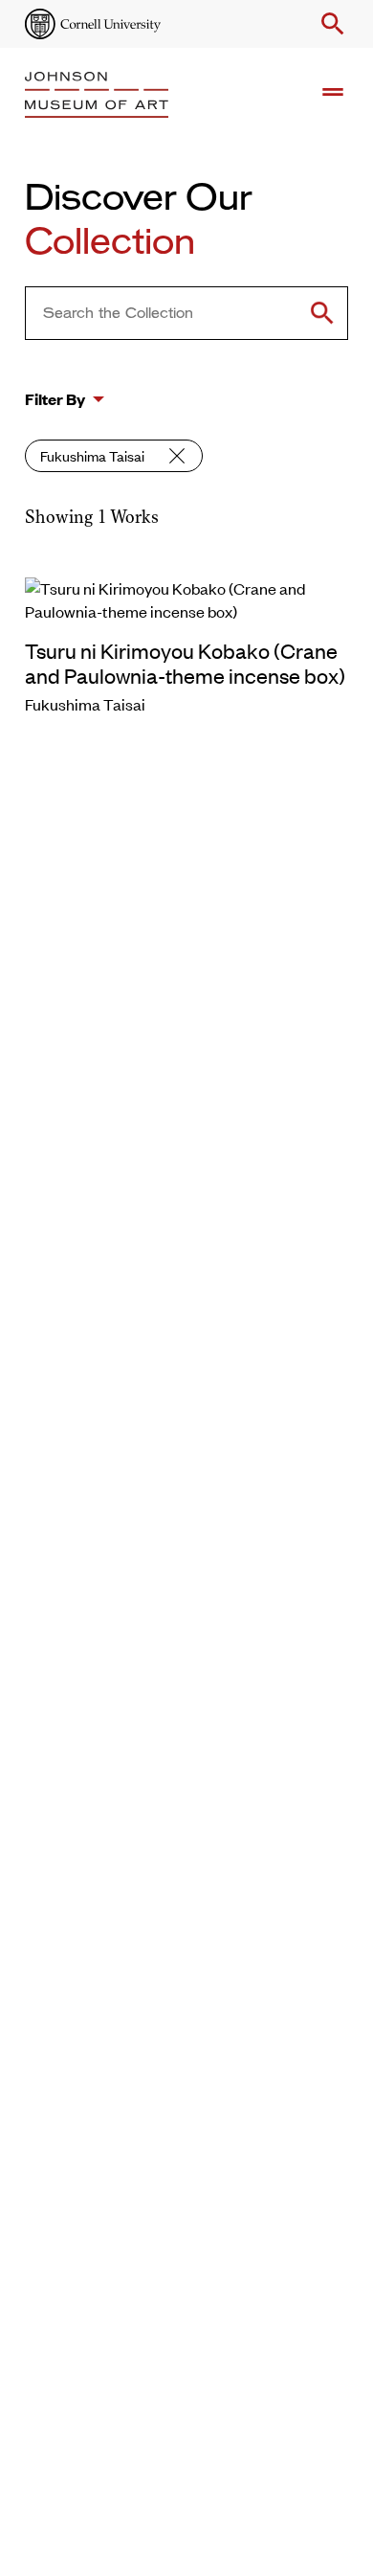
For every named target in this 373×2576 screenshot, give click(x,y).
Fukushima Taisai (92, 455)
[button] (329, 24)
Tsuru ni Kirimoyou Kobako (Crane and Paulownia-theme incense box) (185, 663)
